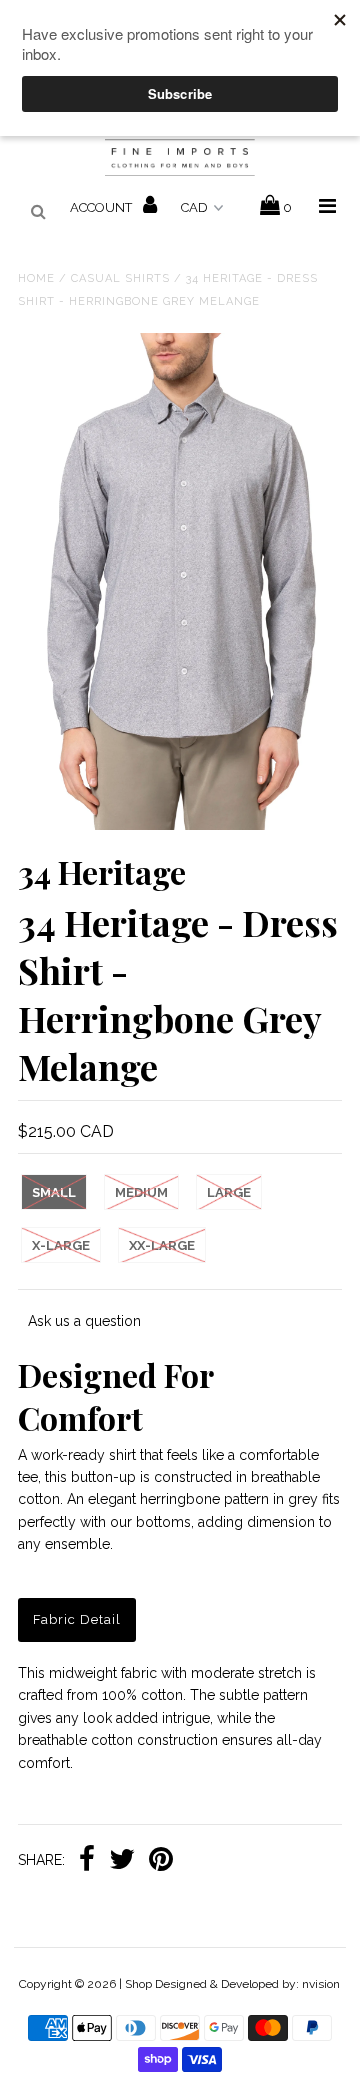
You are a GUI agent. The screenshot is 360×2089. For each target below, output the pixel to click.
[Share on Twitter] (122, 1861)
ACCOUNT (102, 207)
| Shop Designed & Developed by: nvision (229, 1984)
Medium (141, 1192)
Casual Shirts (120, 278)
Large (229, 1192)
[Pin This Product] (161, 1861)
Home (36, 278)
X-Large (61, 1245)
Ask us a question (84, 1321)
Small (54, 1192)
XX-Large (162, 1245)
